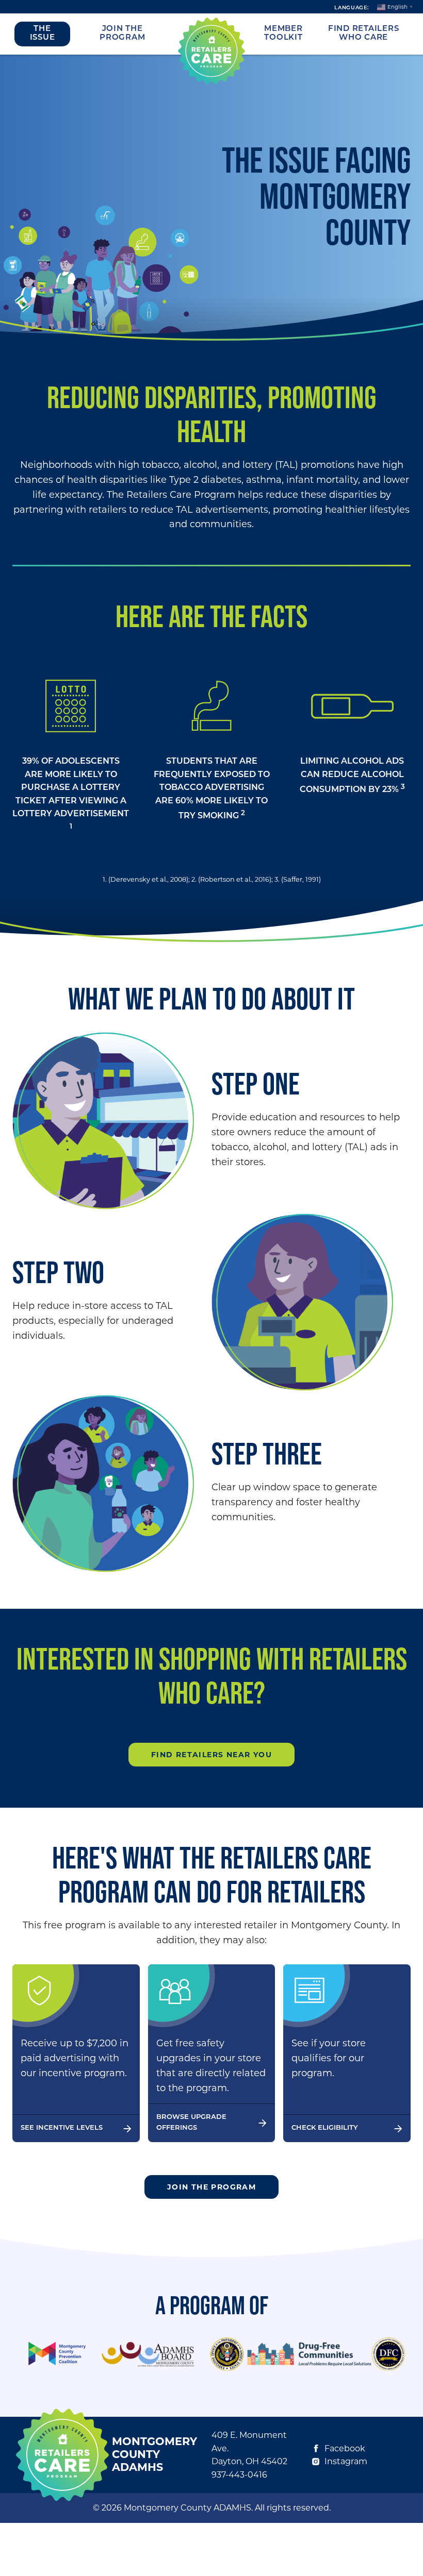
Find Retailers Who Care (364, 33)
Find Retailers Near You (211, 1755)
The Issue (43, 33)
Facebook (345, 2448)
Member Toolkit (283, 33)
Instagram (346, 2461)
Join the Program (122, 33)
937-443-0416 (239, 2475)
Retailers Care (211, 51)
